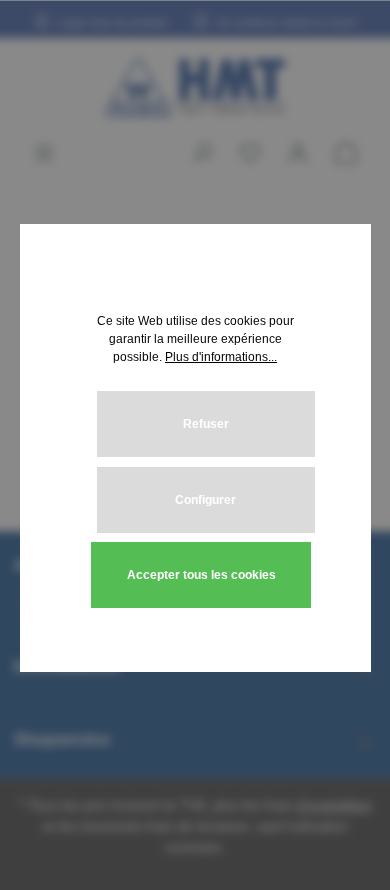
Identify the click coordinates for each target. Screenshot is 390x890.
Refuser (206, 424)
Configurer (205, 500)
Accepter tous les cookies (201, 575)
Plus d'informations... (221, 357)
